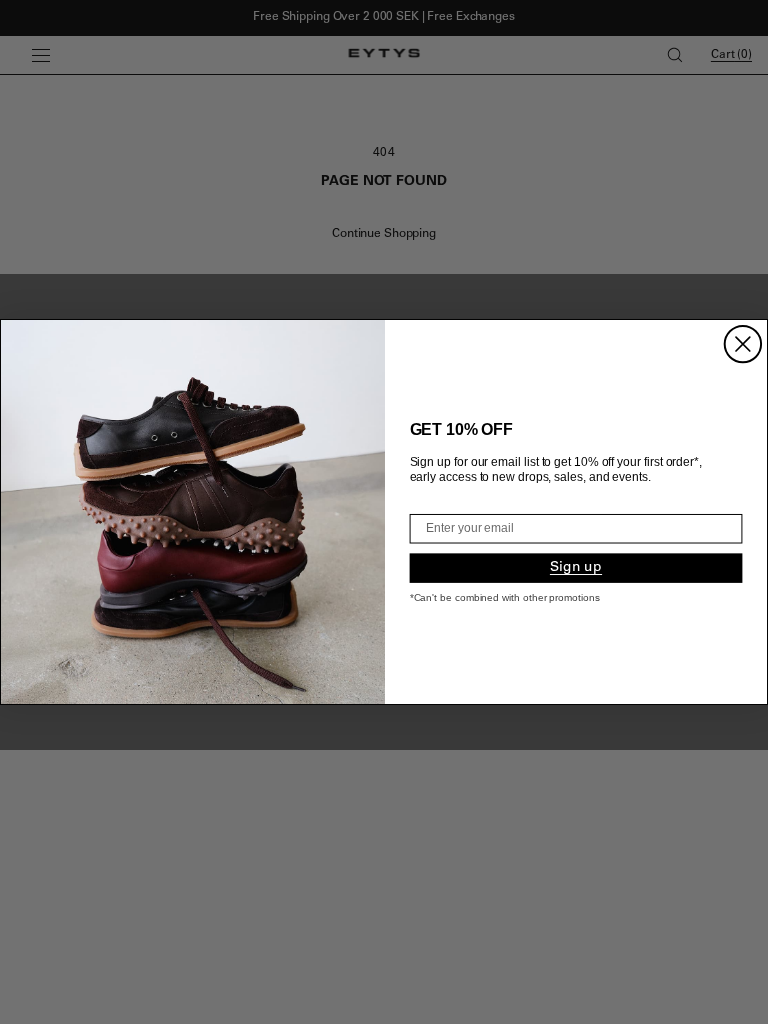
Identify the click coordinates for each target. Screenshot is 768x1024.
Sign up (576, 568)
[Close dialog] (743, 344)
